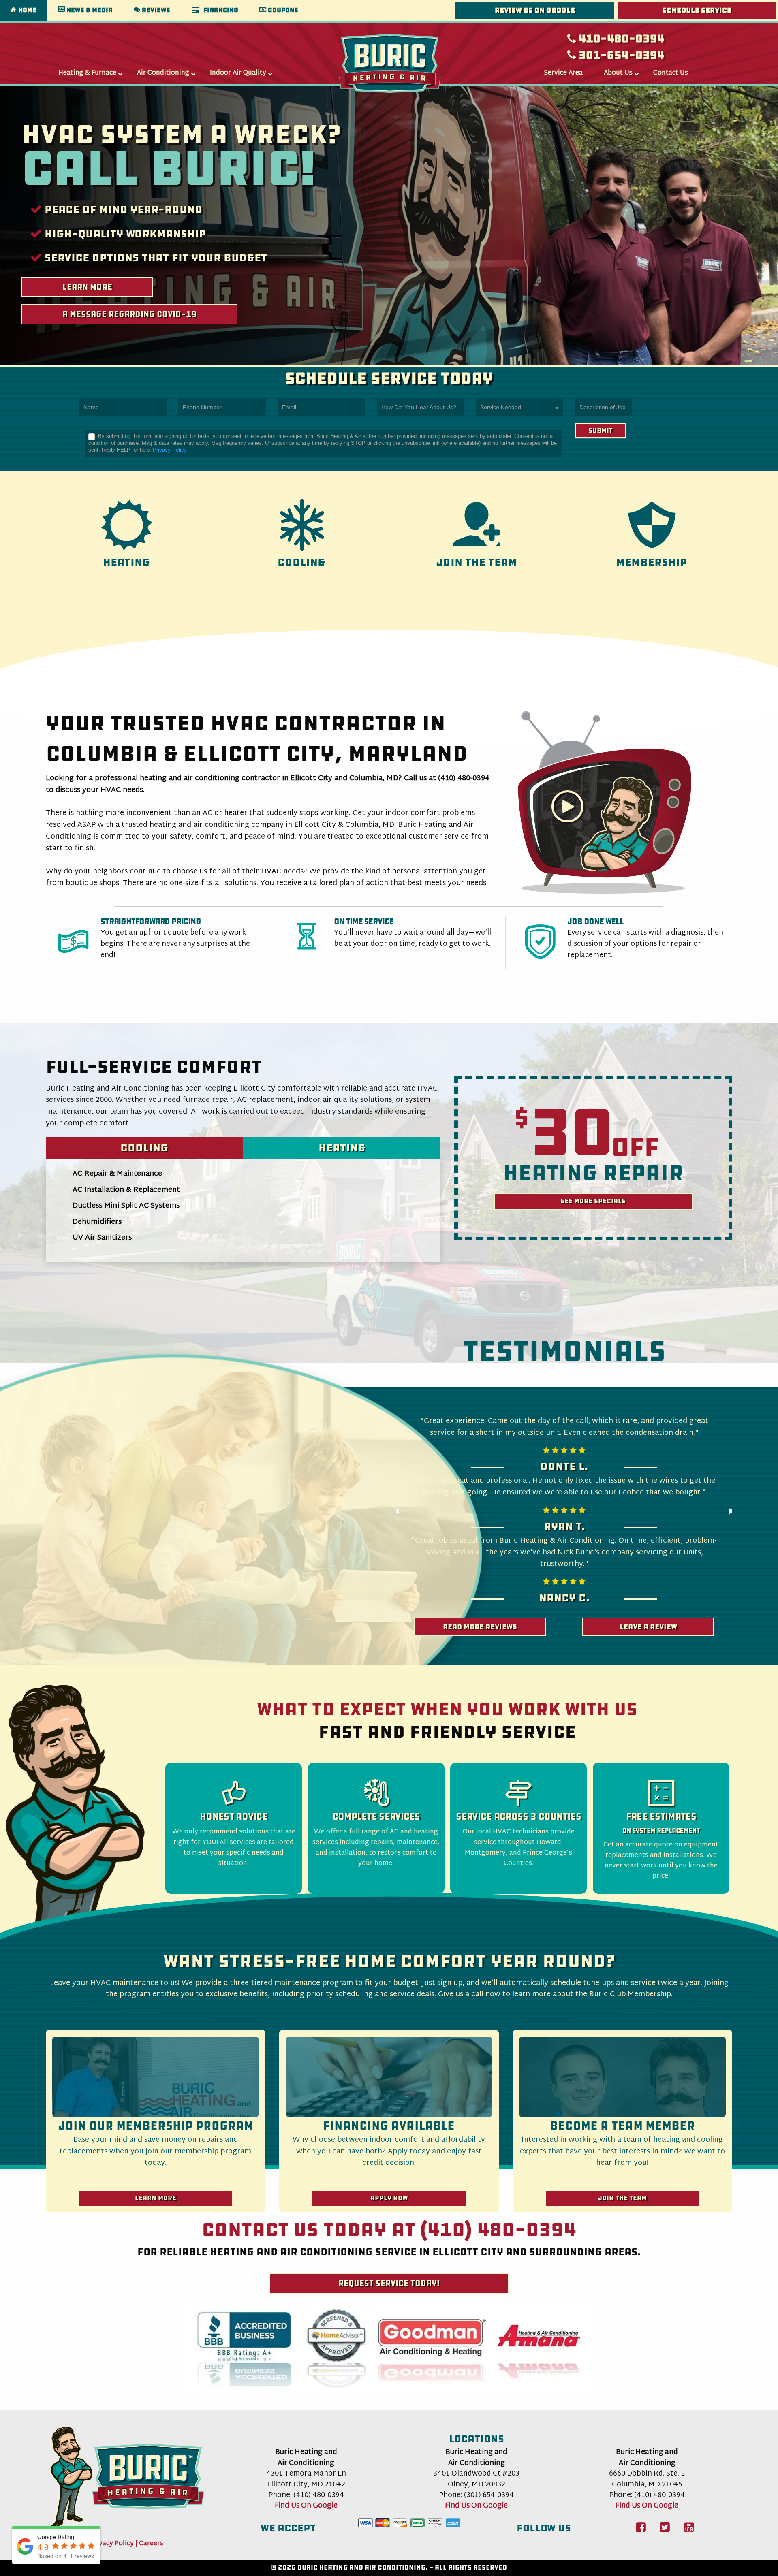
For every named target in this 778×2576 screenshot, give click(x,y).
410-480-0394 (620, 38)
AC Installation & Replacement (126, 1190)
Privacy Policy (170, 450)
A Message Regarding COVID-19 (129, 314)
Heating (342, 1148)
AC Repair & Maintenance (117, 1174)
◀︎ (400, 1513)
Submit (601, 430)
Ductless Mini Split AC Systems (126, 1206)
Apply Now (389, 2198)
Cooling (144, 1148)
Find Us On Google (306, 2506)
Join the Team (622, 2198)
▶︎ (736, 1513)
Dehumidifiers (97, 1222)
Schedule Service (697, 10)
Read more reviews (480, 1627)
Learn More (87, 287)
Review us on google (535, 10)
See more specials (593, 1201)
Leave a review (648, 1627)
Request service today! (389, 2283)
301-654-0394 (620, 55)
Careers (151, 2544)
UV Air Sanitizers (102, 1238)
